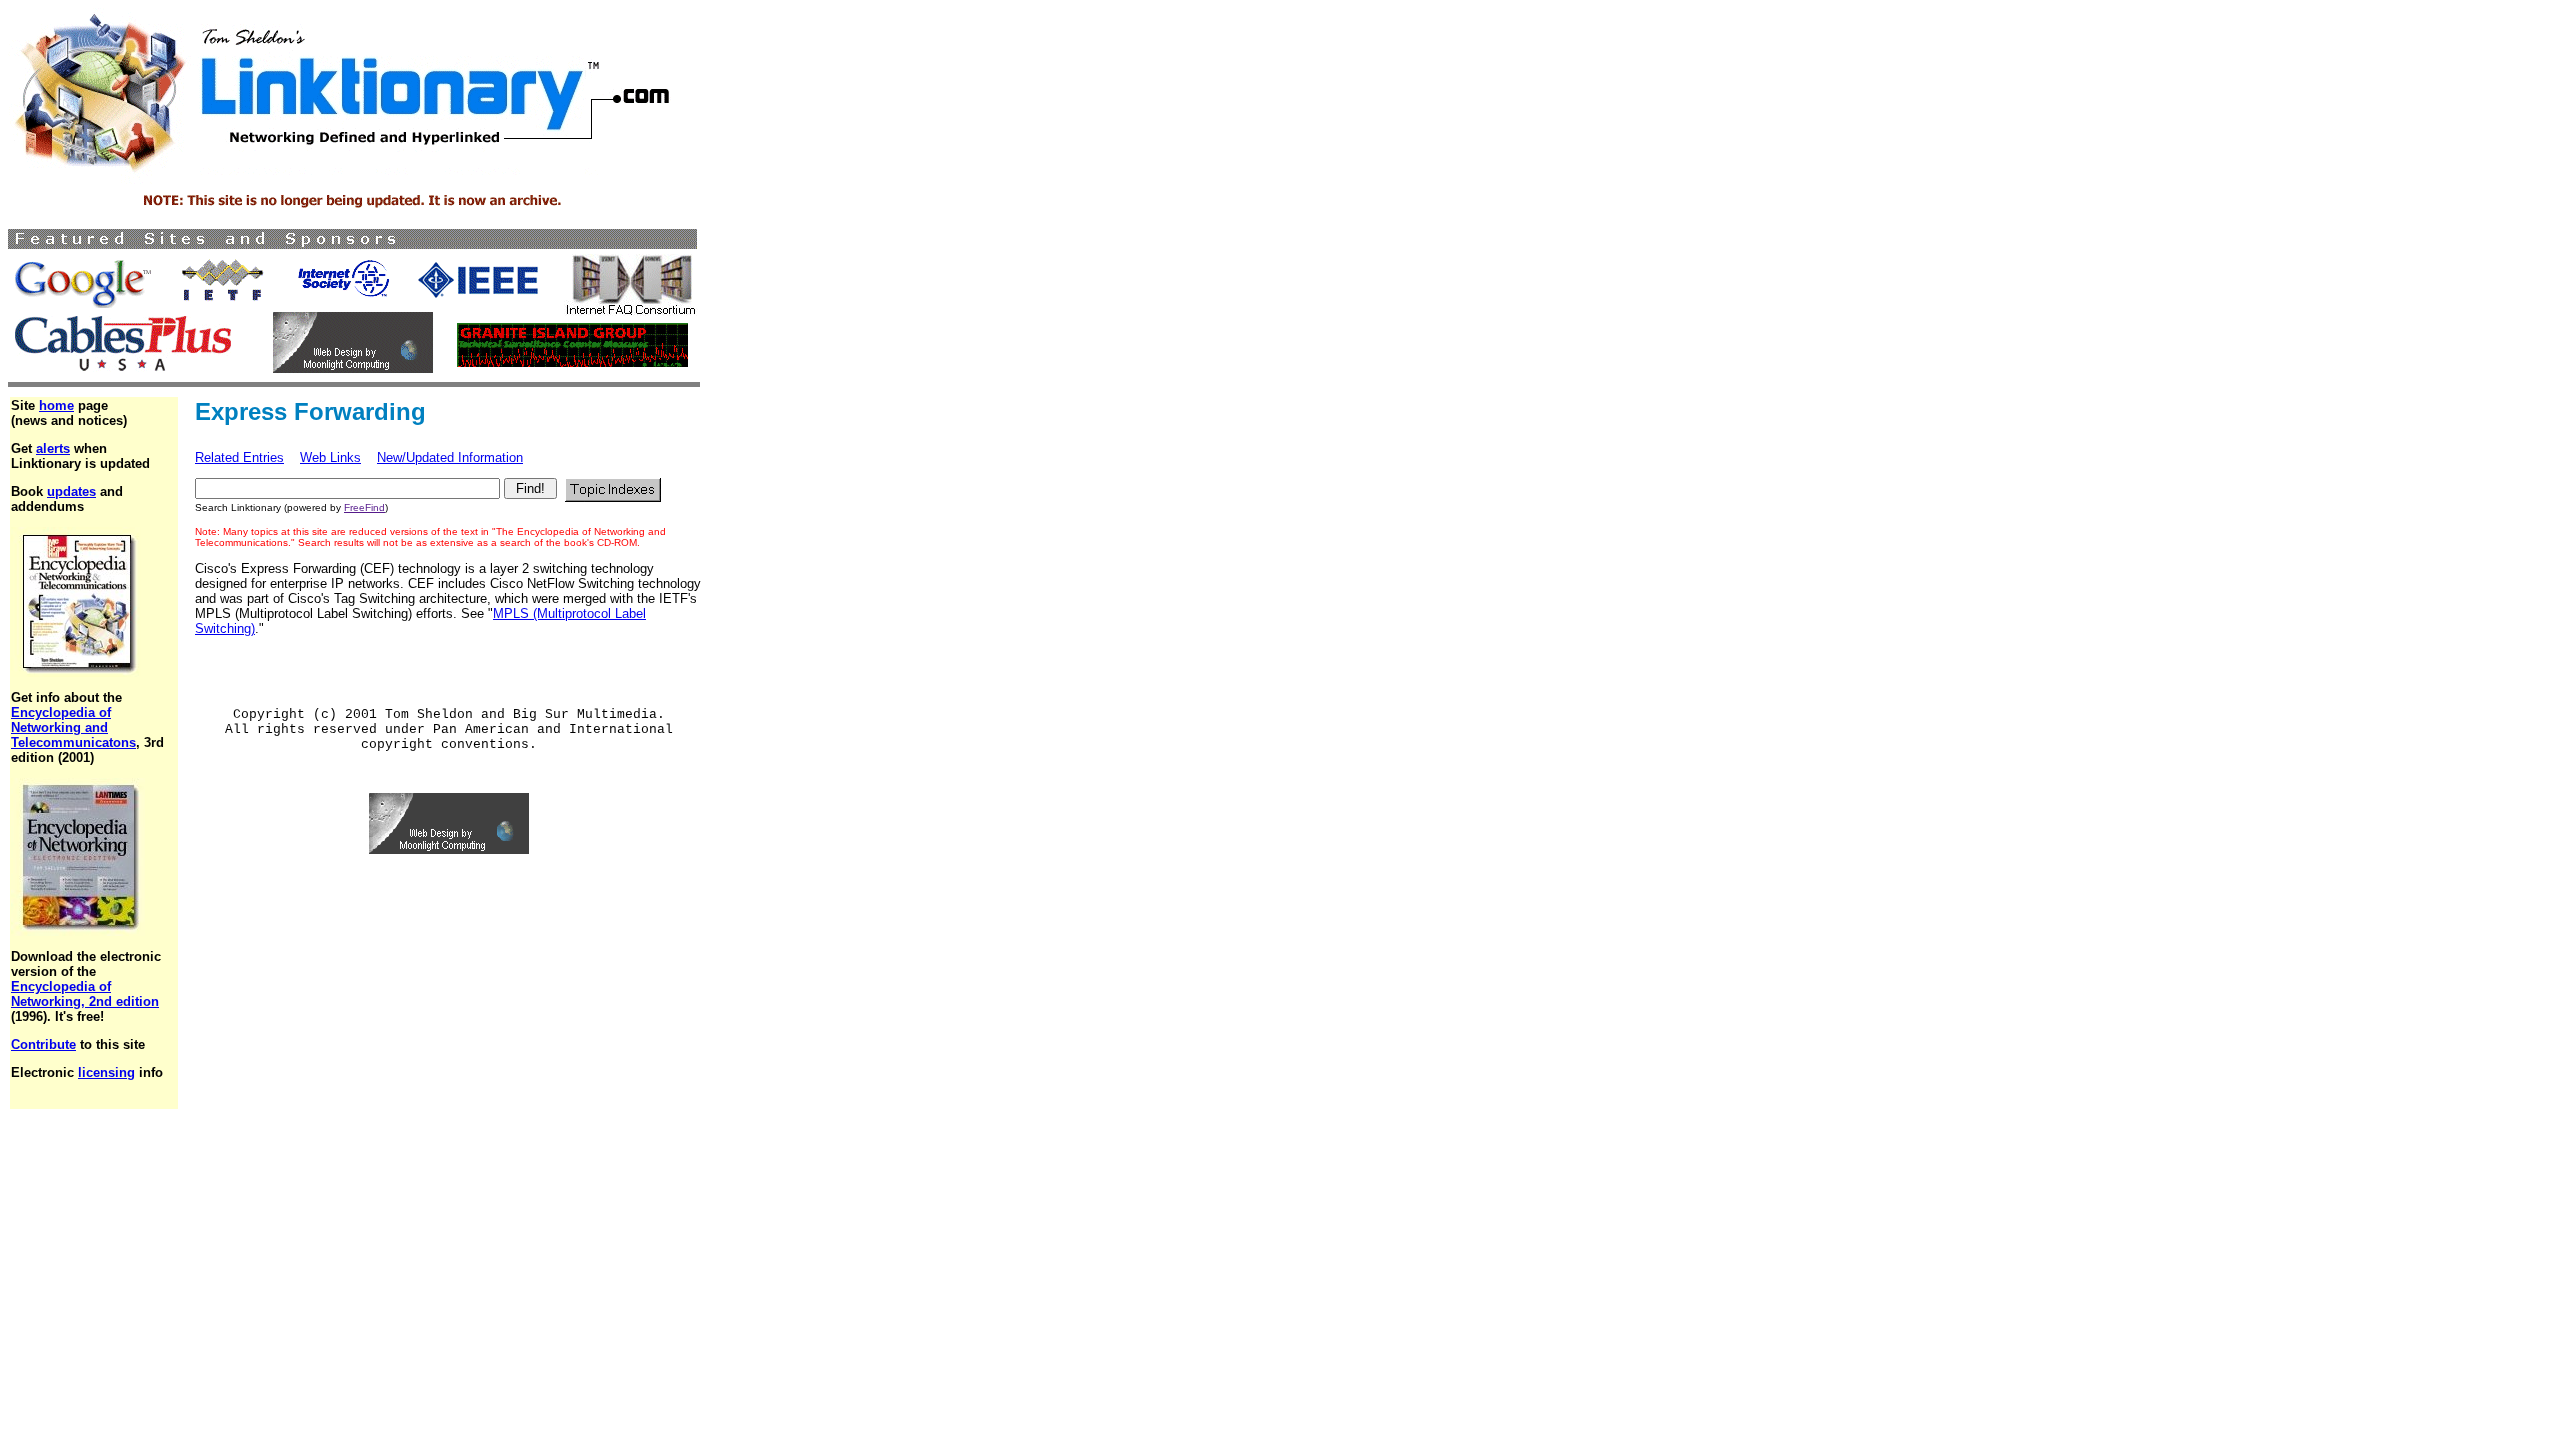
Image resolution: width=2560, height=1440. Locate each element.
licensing (106, 1072)
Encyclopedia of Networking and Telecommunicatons (73, 727)
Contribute (43, 1044)
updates (71, 491)
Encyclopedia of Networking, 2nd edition (85, 994)
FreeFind (364, 507)
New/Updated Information (450, 457)
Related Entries (239, 457)
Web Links (330, 457)
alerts (53, 448)
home (56, 405)
